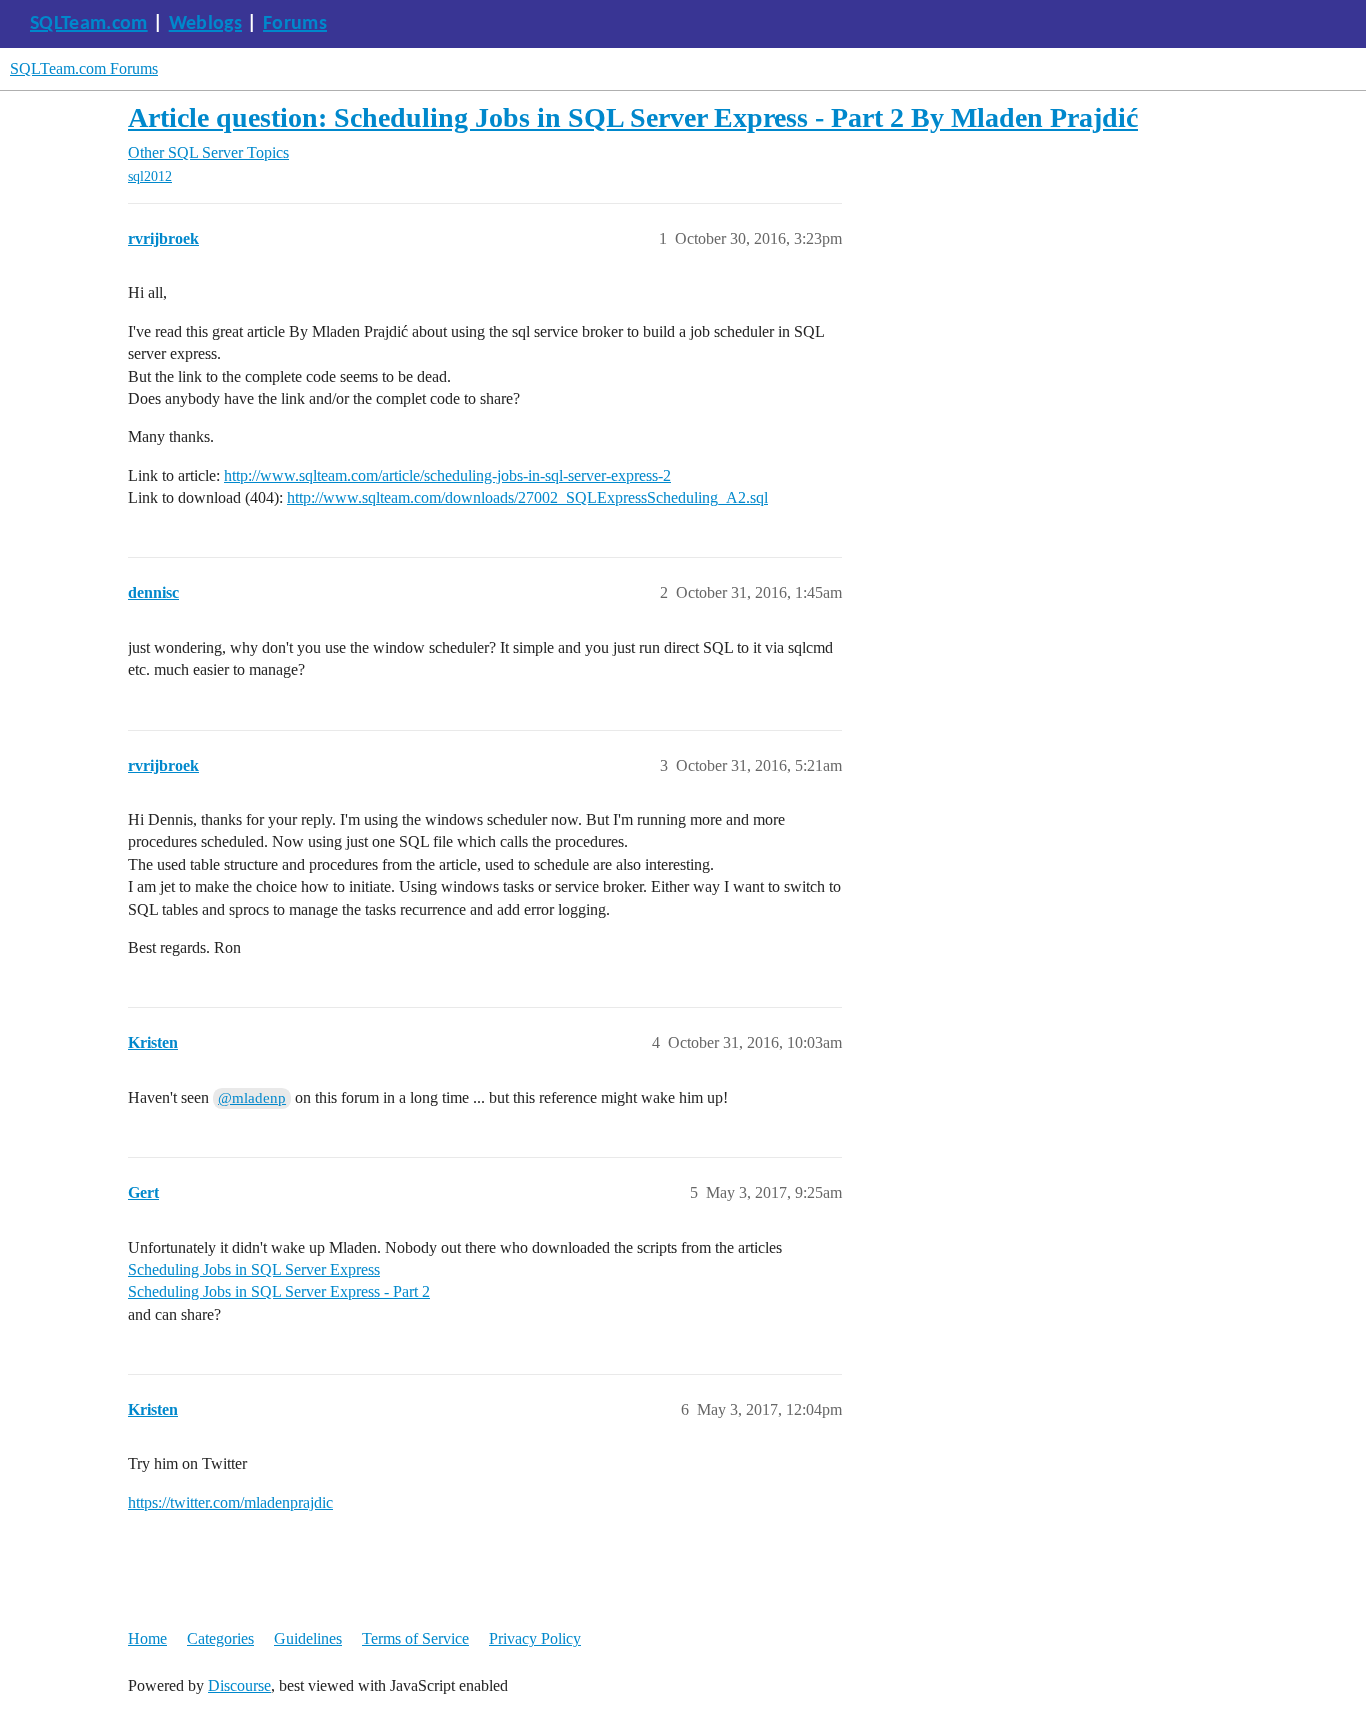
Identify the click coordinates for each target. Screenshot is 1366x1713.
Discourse (239, 1685)
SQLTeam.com (89, 24)
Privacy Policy (535, 1638)
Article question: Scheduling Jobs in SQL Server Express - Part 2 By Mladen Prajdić (633, 117)
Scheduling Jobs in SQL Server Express (254, 1269)
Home (147, 1638)
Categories (220, 1638)
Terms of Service (415, 1638)
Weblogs (205, 24)
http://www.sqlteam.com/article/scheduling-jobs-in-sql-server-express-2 (447, 475)
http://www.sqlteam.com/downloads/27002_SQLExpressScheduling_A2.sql (527, 497)
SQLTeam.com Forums (84, 68)
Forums (295, 24)
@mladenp (252, 1098)
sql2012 (150, 176)
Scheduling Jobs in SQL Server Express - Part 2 (279, 1291)
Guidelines (308, 1638)
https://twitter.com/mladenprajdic (230, 1502)
